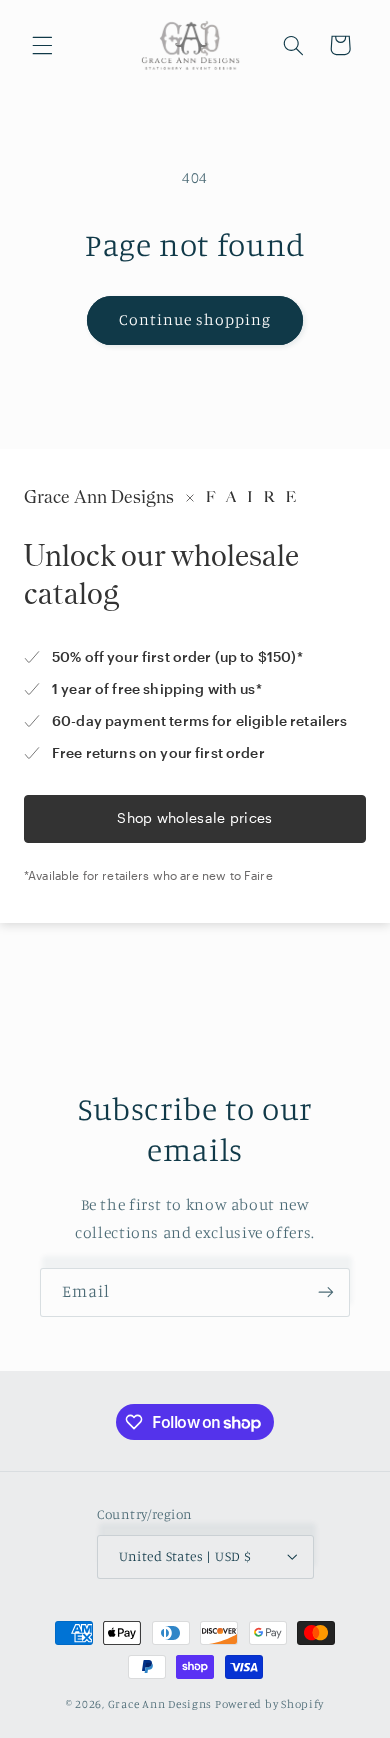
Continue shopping (195, 319)
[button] (42, 45)
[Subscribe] (326, 1292)
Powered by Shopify (269, 1704)
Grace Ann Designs (160, 1704)
